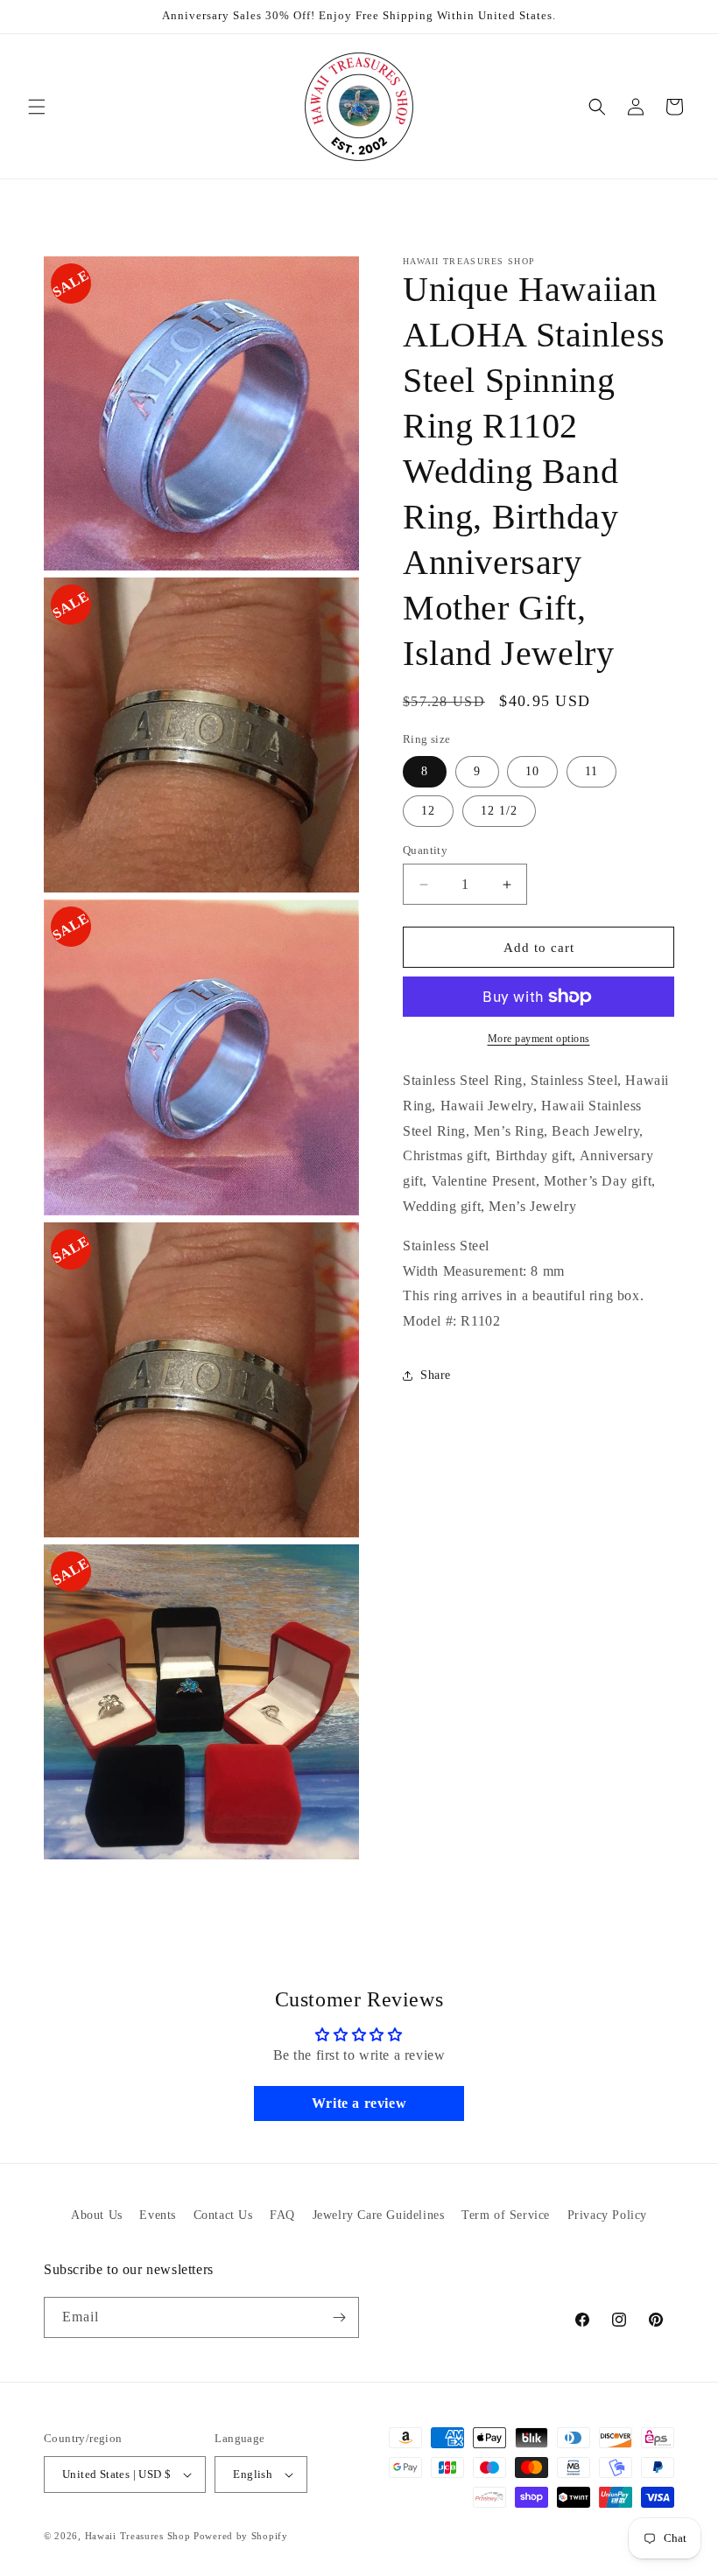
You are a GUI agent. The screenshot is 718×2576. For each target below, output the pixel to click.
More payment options (539, 1039)
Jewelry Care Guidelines (379, 2215)
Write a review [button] (359, 2103)
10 (532, 771)
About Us (97, 2215)
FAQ (282, 2215)
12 (428, 811)
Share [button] (436, 1375)
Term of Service (506, 2215)
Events (158, 2215)
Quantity (425, 850)
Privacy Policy (607, 2215)
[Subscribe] (339, 2317)
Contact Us (223, 2215)
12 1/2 (499, 811)
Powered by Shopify (241, 2536)
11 (591, 771)
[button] (37, 107)
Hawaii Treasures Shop (138, 2536)
